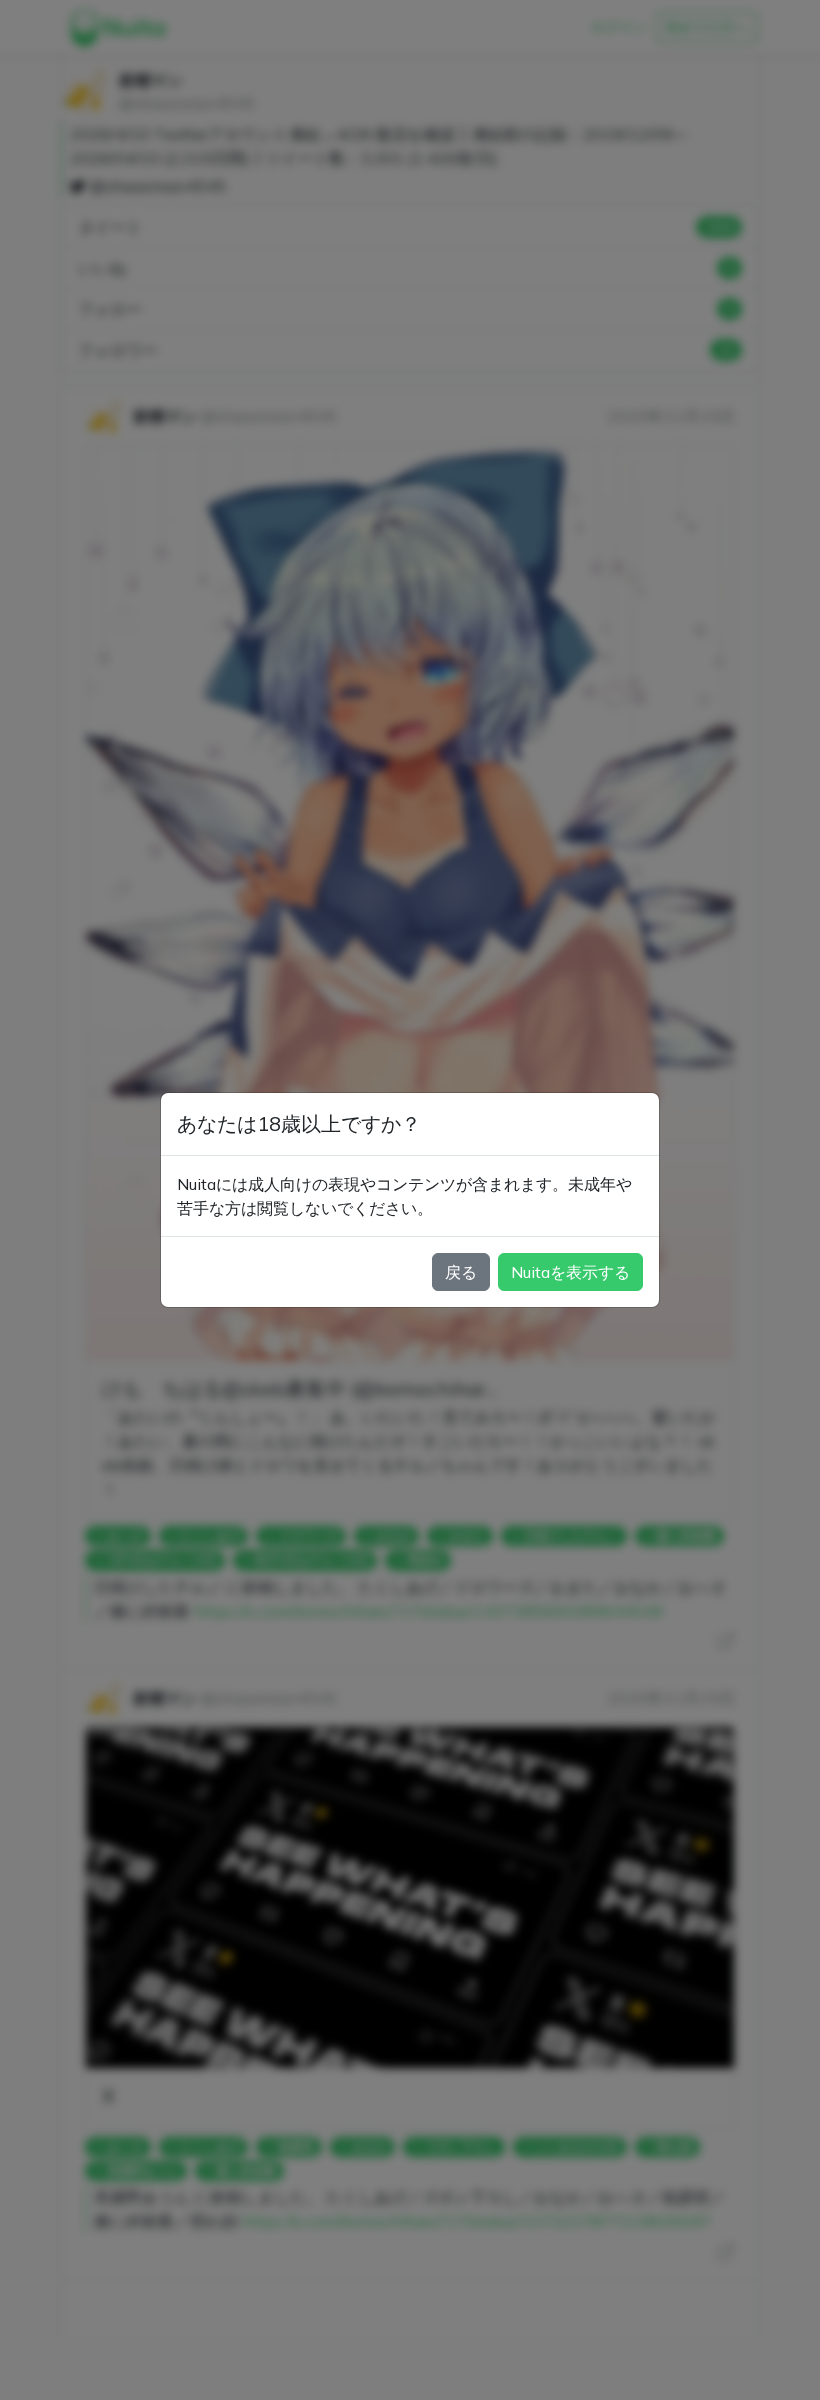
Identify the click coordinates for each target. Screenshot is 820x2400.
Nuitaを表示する (570, 1272)
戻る (461, 1272)
